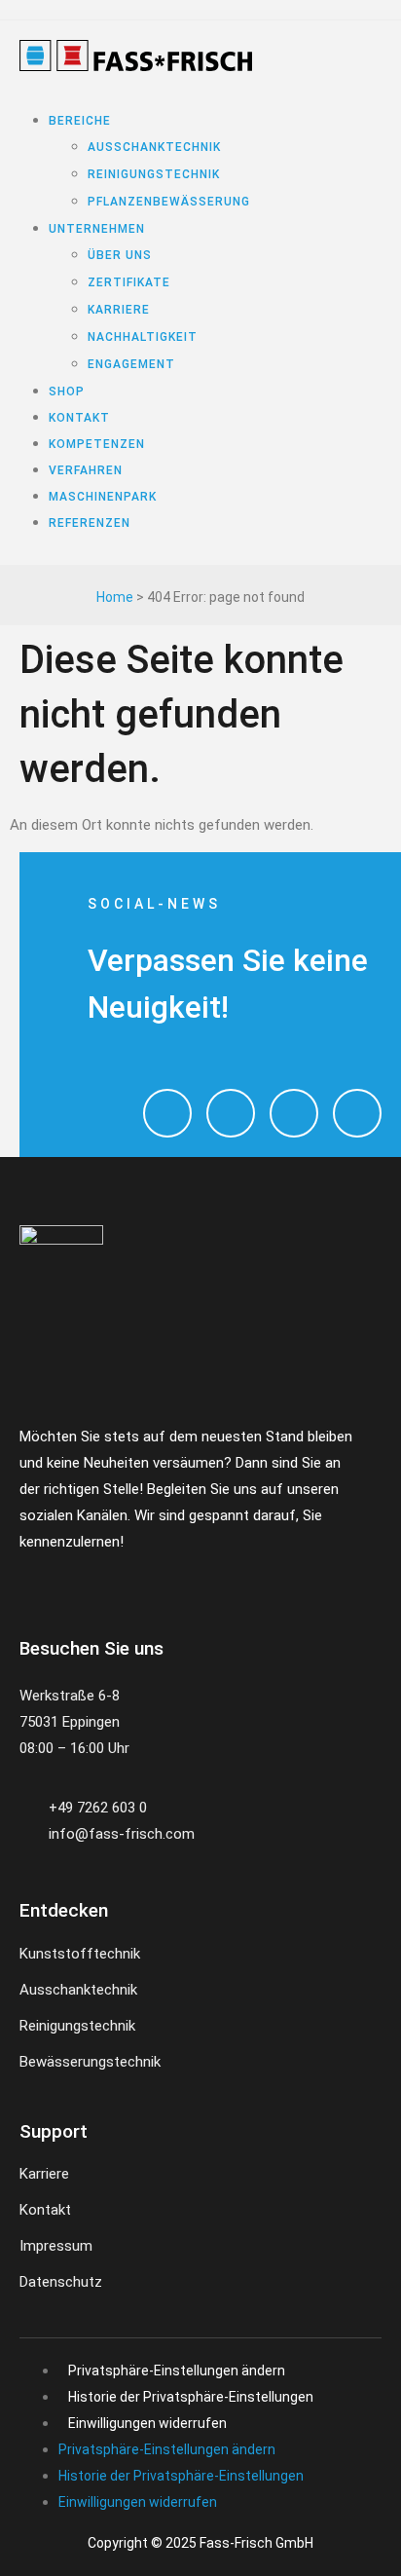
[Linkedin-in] (147, 1578)
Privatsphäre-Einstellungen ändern (177, 2371)
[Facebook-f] (27, 1578)
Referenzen (90, 523)
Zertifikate (129, 282)
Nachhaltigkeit (143, 337)
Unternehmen (97, 229)
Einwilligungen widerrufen (147, 2423)
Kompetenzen (97, 444)
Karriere (119, 310)
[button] (130, 94)
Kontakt (79, 418)
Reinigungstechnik (154, 174)
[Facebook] (231, 1113)
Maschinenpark (103, 497)
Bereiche (80, 121)
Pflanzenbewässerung (169, 202)
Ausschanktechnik (154, 147)
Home (115, 597)
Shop (67, 392)
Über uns (120, 255)
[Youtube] (294, 1113)
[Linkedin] (357, 1113)
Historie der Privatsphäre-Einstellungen (191, 2397)
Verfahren (86, 470)
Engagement (131, 364)
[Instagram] (167, 1113)
